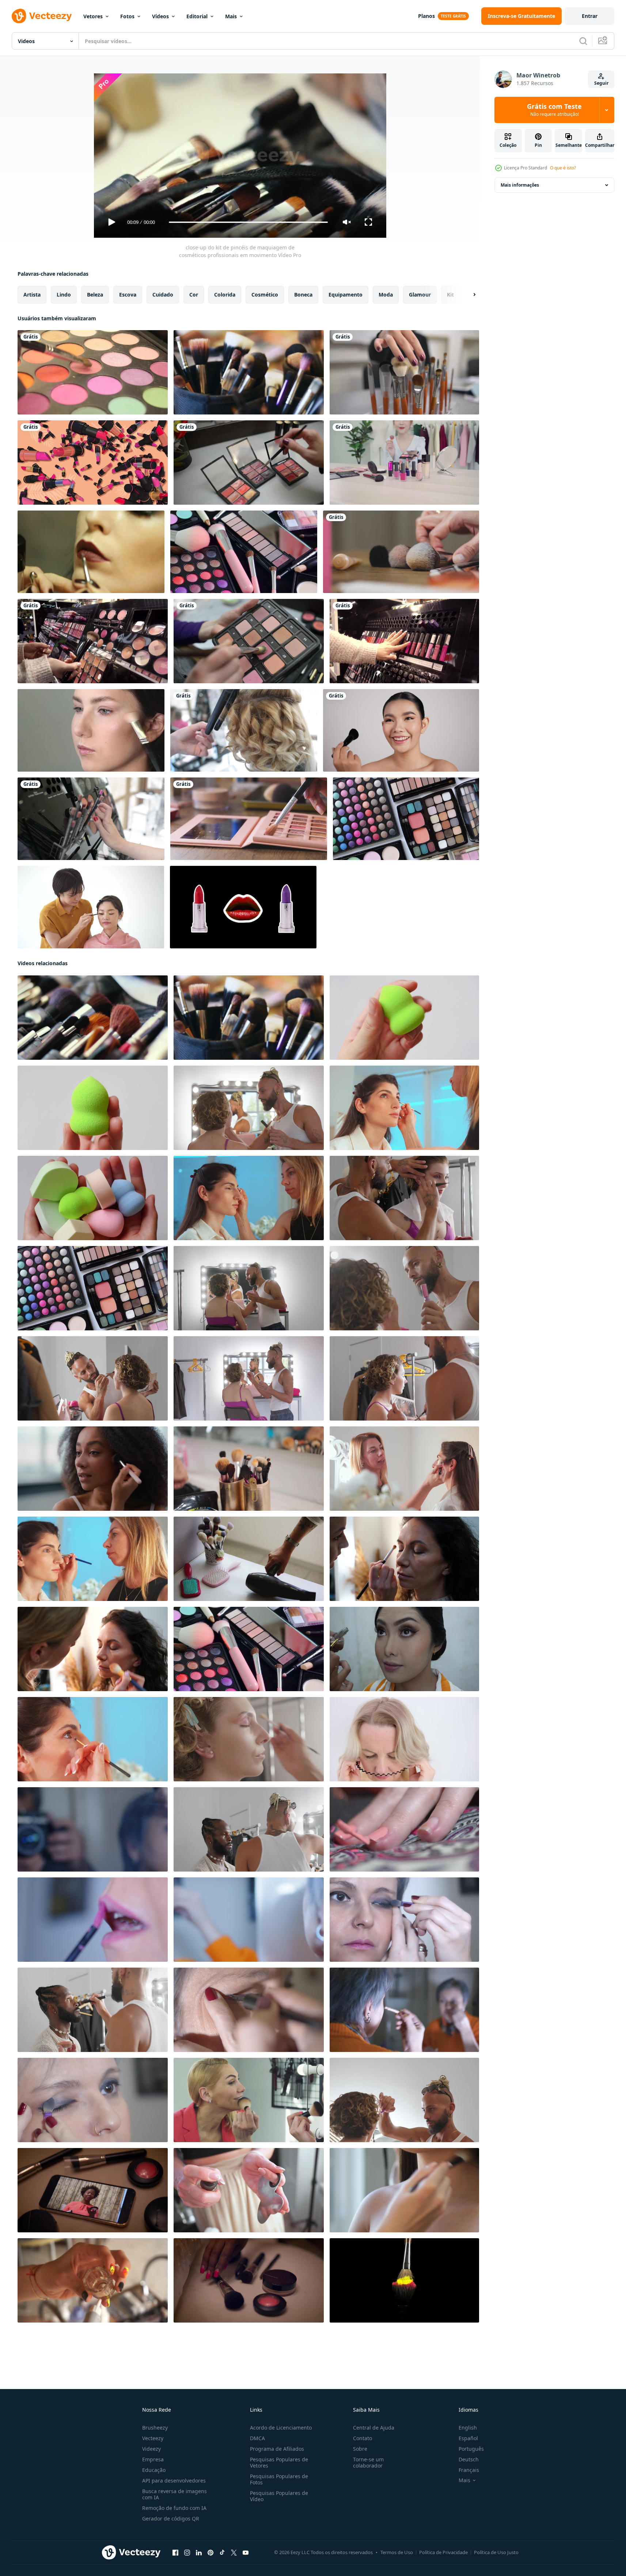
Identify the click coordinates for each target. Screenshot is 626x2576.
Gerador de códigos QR (171, 2518)
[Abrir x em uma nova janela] (234, 2553)
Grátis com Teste (554, 110)
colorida (225, 295)
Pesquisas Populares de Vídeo (279, 2496)
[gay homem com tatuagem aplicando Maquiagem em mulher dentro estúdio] (404, 1378)
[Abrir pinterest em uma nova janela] (210, 2553)
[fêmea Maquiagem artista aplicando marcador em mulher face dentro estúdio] (93, 1559)
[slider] (248, 222)
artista (32, 295)
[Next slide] (468, 295)
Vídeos (160, 16)
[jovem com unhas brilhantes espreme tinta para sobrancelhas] (93, 2280)
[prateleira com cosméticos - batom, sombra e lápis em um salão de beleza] (249, 641)
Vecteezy (153, 2438)
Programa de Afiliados (277, 2449)
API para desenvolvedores (174, 2481)
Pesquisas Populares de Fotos (279, 2479)
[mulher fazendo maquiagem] (91, 907)
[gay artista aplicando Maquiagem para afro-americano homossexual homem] (93, 2010)
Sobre (360, 2449)
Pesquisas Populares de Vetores (279, 2462)
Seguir (601, 83)
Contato (363, 2438)
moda (386, 295)
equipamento (346, 295)
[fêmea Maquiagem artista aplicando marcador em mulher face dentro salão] (404, 1108)
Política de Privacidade (443, 2552)
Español (468, 2438)
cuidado (163, 295)
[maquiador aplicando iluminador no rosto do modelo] (91, 730)
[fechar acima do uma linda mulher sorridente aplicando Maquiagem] (249, 2100)
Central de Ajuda (374, 2428)
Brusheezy (155, 2428)
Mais (231, 16)
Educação (154, 2470)
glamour (420, 295)
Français (469, 2470)
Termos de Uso (397, 2552)
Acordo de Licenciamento (281, 2428)
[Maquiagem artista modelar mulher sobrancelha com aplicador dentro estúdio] (249, 1198)
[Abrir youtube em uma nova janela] (246, 2553)
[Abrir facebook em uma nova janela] (175, 2553)
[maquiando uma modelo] (91, 552)
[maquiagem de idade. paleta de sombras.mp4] (249, 819)
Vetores (93, 16)
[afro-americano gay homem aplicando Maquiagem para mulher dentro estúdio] (249, 1378)
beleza (95, 295)
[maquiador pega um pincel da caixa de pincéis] (404, 372)
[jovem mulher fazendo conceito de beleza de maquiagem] (93, 1829)
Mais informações (520, 185)
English (468, 2428)
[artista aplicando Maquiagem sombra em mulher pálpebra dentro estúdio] (93, 1739)
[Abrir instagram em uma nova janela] (187, 2553)
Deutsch (469, 2459)
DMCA (257, 2438)
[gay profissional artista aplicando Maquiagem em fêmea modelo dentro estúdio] (404, 2100)
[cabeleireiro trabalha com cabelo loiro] (244, 730)
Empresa (153, 2459)
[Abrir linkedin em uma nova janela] (199, 2553)
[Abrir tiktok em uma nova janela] (222, 2553)
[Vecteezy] (42, 16)
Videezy (151, 2449)
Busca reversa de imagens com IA (174, 2494)
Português (471, 2449)
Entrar (590, 16)
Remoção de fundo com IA (174, 2508)
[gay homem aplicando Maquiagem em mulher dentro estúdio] (249, 1108)
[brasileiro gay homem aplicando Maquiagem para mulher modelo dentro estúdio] (93, 1378)
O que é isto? (563, 168)
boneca (303, 295)
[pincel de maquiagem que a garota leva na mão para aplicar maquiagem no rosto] (401, 552)
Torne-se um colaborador (368, 2462)
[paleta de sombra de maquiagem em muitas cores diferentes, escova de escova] (93, 372)
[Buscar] (583, 41)
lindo (64, 295)
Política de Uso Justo (496, 2552)
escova (128, 295)
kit (450, 295)
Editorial (197, 16)
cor (194, 295)
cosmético (265, 295)
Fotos (127, 16)
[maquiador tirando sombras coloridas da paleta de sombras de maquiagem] (249, 463)
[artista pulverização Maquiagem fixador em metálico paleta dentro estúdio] (249, 2190)
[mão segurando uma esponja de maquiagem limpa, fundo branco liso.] (404, 1018)
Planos (426, 16)
